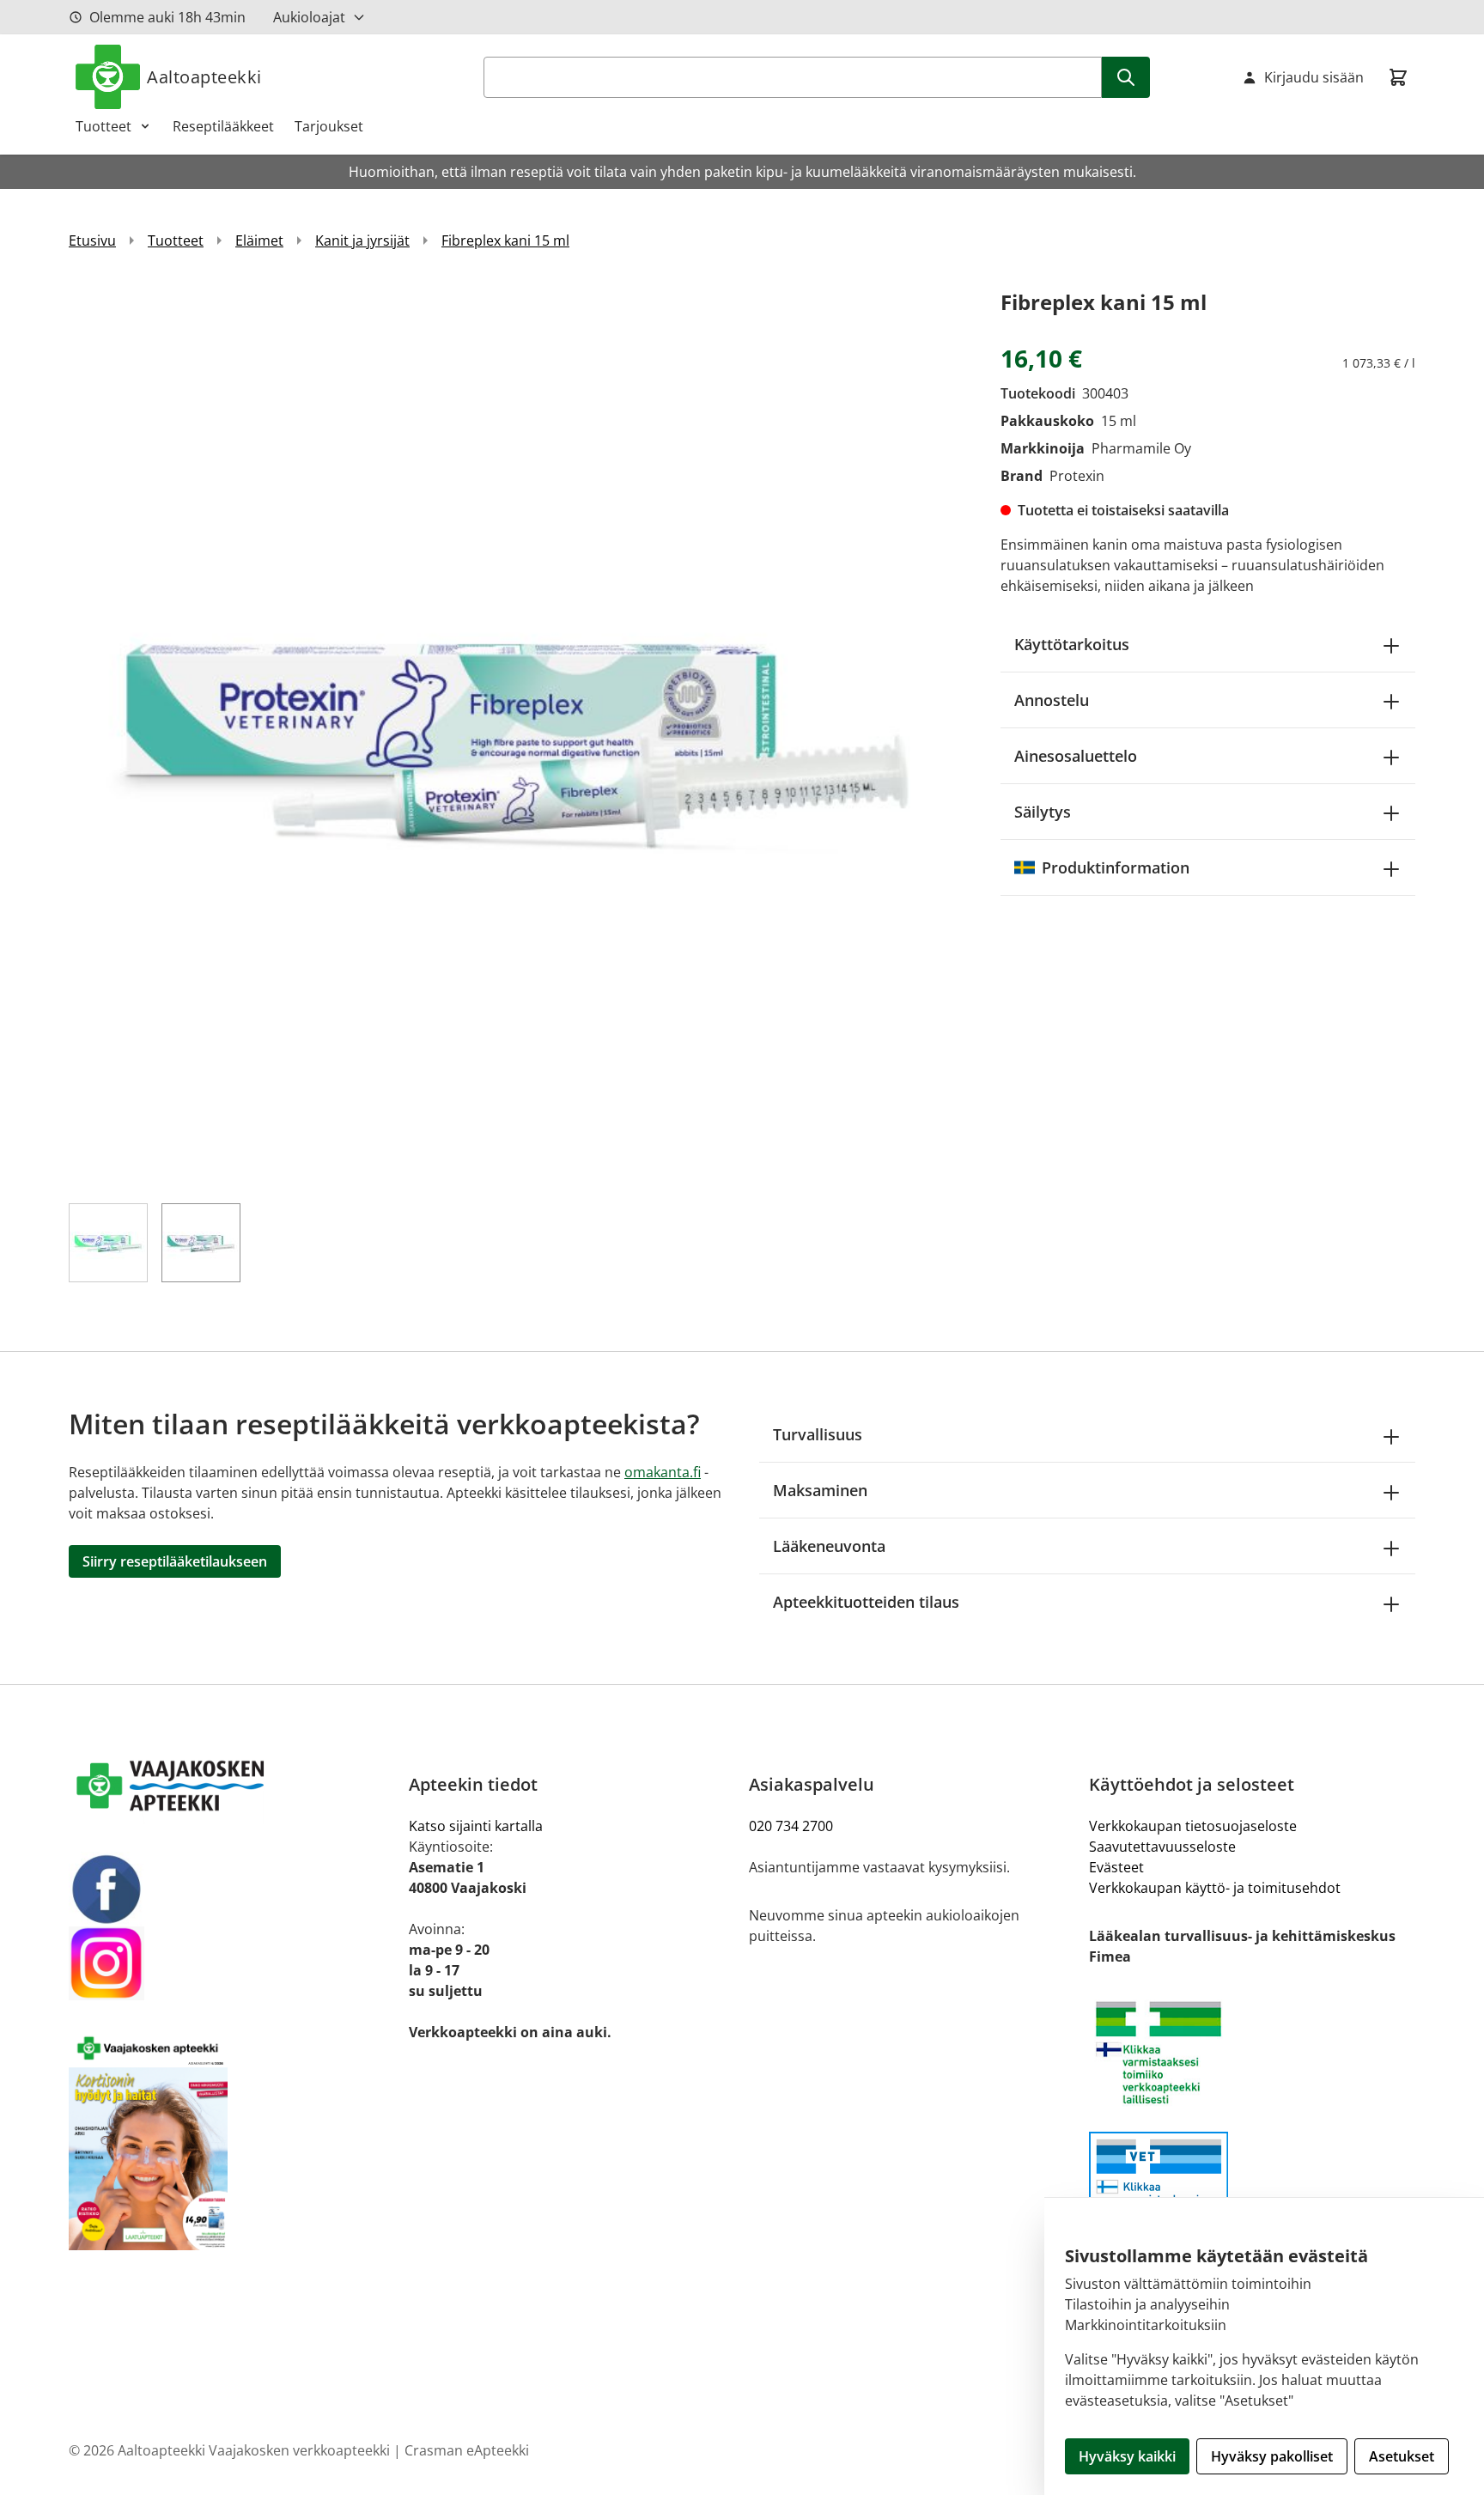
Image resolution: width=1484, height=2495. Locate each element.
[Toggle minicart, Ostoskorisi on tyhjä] (1398, 77)
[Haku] (1126, 77)
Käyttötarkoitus (1072, 644)
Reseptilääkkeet (223, 126)
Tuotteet (103, 126)
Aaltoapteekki (204, 77)
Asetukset (1402, 2456)
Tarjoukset (329, 126)
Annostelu (1052, 700)
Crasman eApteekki (467, 2450)
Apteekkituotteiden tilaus (866, 1602)
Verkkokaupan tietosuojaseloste (1193, 1826)
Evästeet (1116, 1867)
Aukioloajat (309, 17)
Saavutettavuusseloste (1162, 1847)
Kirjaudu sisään (1314, 77)
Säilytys (1043, 812)
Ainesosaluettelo (1076, 756)
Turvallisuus (818, 1434)
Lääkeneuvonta (829, 1546)
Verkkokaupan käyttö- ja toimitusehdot (1215, 1888)
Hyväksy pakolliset (1272, 2456)
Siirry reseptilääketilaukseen (175, 1561)
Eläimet (259, 240)
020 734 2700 (791, 1826)
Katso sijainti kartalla (476, 1826)
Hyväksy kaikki (1127, 2456)
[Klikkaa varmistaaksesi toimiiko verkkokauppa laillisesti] (1252, 2062)
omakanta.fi (663, 1472)
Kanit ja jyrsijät (362, 240)
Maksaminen (820, 1490)
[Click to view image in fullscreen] (517, 734)
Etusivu (92, 240)
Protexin (1077, 476)
